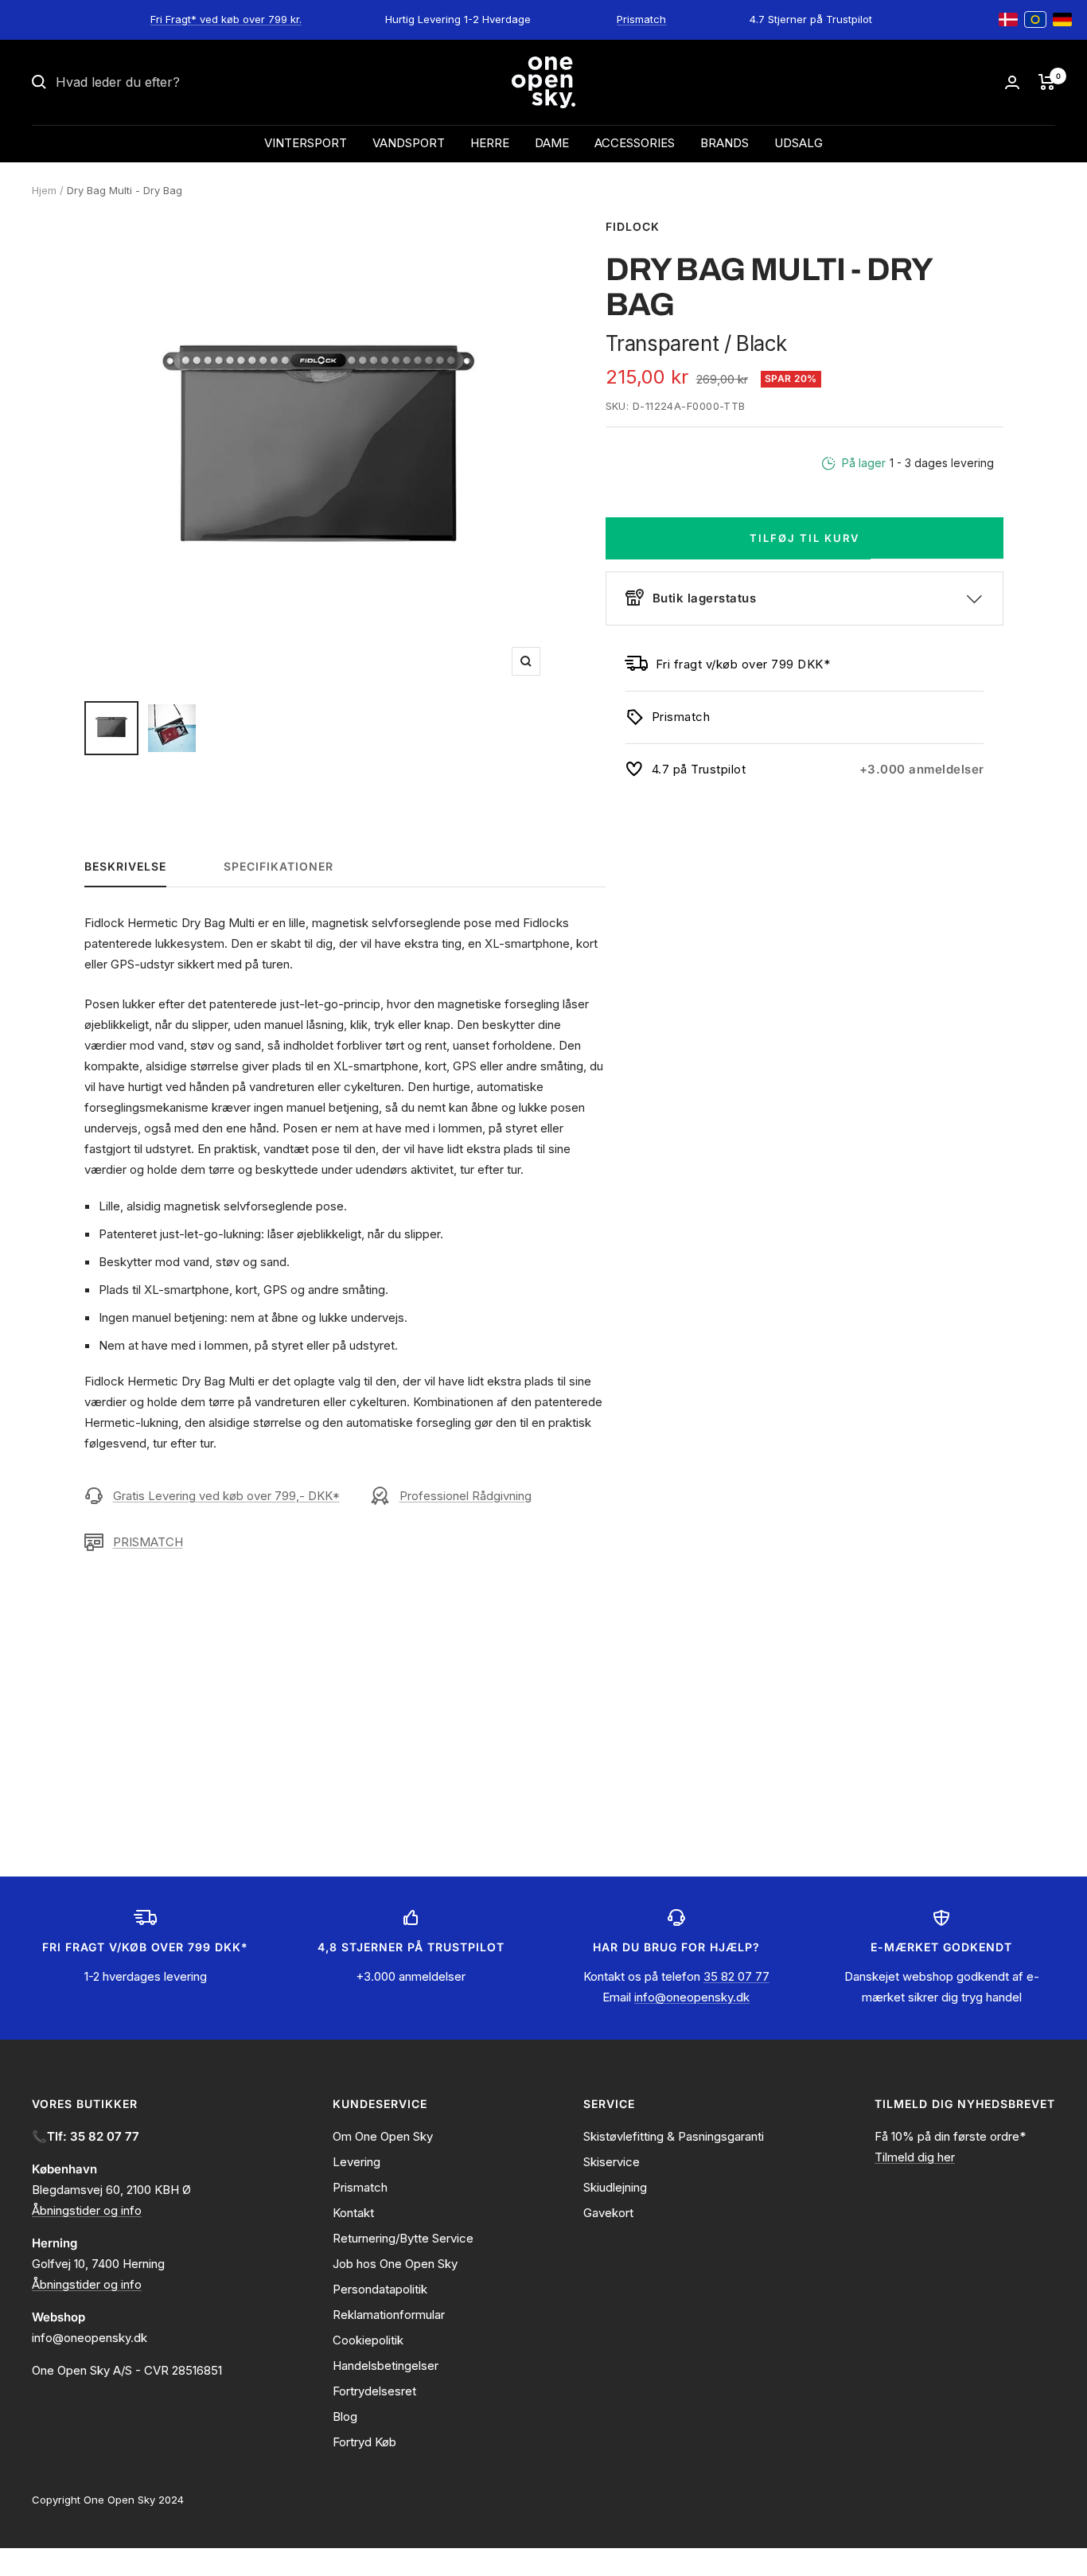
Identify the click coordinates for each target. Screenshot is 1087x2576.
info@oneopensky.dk (692, 1997)
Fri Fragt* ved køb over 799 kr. (226, 19)
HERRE (490, 143)
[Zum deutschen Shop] (1062, 20)
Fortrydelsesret (374, 2391)
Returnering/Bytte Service (403, 2238)
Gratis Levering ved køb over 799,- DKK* (226, 1496)
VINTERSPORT (306, 143)
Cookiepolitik (368, 2340)
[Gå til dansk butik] (1008, 20)
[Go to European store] (1035, 20)
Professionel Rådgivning (466, 1496)
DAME (552, 143)
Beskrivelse (125, 866)
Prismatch (641, 19)
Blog (345, 2416)
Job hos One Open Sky (395, 2264)
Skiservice (612, 2162)
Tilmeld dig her (915, 2157)
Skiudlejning (615, 2187)
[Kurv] (1047, 82)
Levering (356, 2162)
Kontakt (353, 2213)
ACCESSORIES (635, 143)
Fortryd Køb (364, 2442)
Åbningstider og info (87, 2210)
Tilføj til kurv (805, 538)
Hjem (44, 190)
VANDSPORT (409, 143)
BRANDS (725, 143)
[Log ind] (1012, 82)
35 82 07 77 (736, 1976)
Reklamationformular (389, 2315)
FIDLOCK (633, 226)
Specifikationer (279, 866)
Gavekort (608, 2213)
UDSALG (799, 143)
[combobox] (175, 83)
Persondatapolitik (380, 2289)
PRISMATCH (148, 1542)
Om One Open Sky (383, 2136)
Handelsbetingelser (386, 2366)
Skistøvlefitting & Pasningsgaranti (674, 2136)
